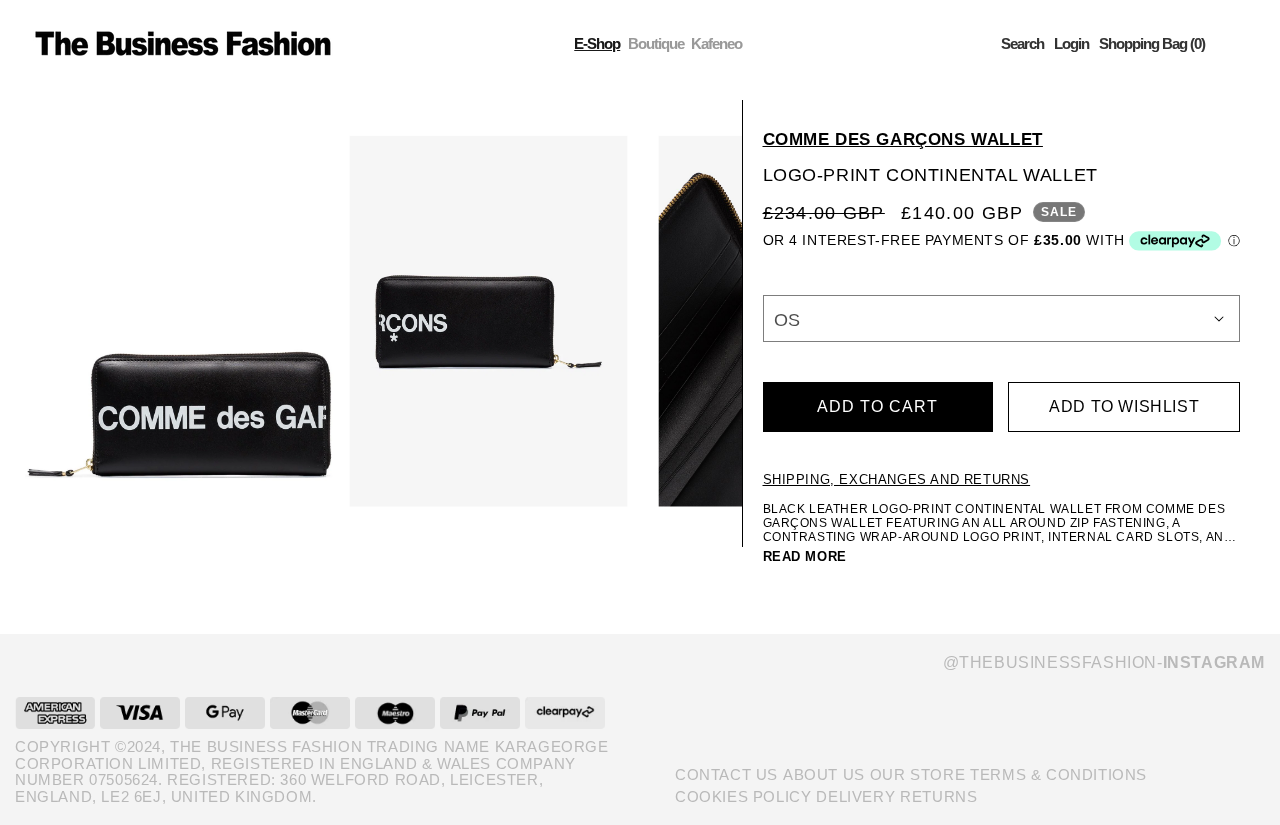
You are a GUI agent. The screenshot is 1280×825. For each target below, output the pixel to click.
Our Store (917, 774)
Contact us (726, 774)
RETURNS (938, 796)
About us (824, 774)
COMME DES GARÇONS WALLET (903, 139)
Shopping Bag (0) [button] (1152, 43)
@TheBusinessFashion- (1104, 662)
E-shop (597, 43)
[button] (1022, 43)
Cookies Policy (743, 796)
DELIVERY (855, 796)
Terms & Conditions (1058, 774)
